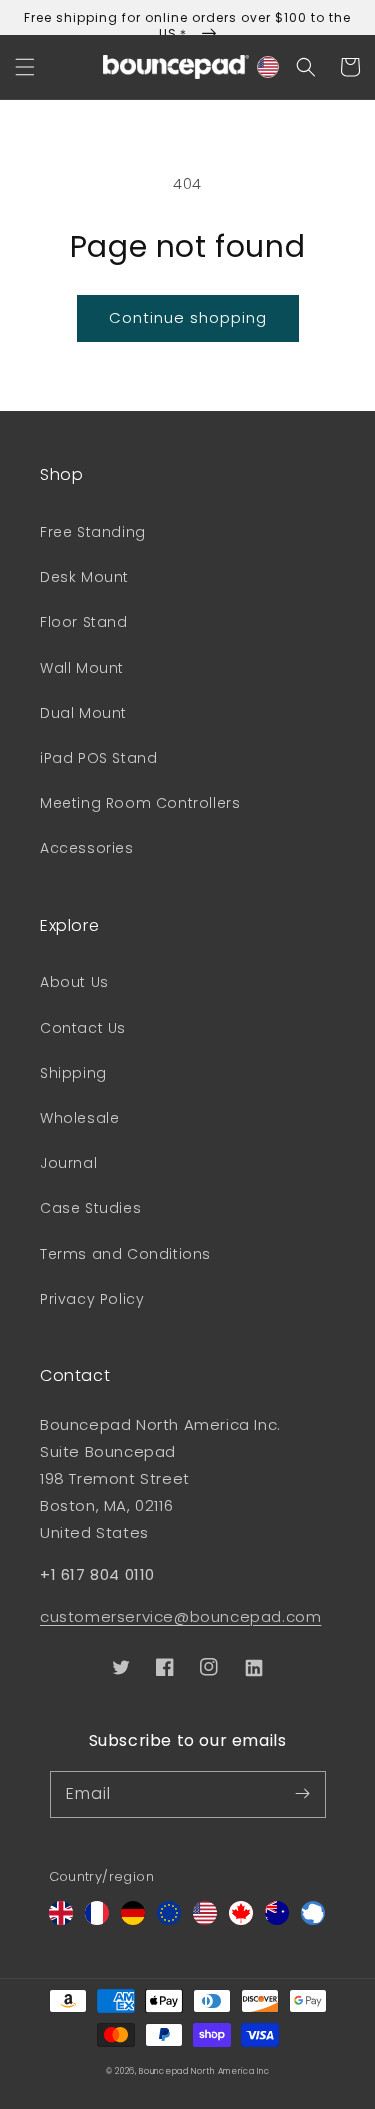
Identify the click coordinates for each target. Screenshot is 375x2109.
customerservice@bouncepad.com (180, 1616)
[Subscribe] (303, 1794)
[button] (25, 67)
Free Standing (93, 532)
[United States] (205, 1919)
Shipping (73, 1073)
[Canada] (241, 1919)
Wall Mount (82, 668)
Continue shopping (188, 317)
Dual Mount (83, 713)
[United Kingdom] (61, 1919)
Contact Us (83, 1028)
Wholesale (79, 1118)
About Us (74, 982)
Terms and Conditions (125, 1254)
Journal (68, 1163)
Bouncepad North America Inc (204, 2071)
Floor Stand (84, 622)
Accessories (87, 848)
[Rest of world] (313, 1919)
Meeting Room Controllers (140, 803)
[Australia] (277, 1919)
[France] (97, 1919)
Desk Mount (84, 577)
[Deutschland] (133, 1919)
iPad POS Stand (98, 758)
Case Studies (90, 1208)
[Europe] (169, 1919)
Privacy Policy (92, 1299)
